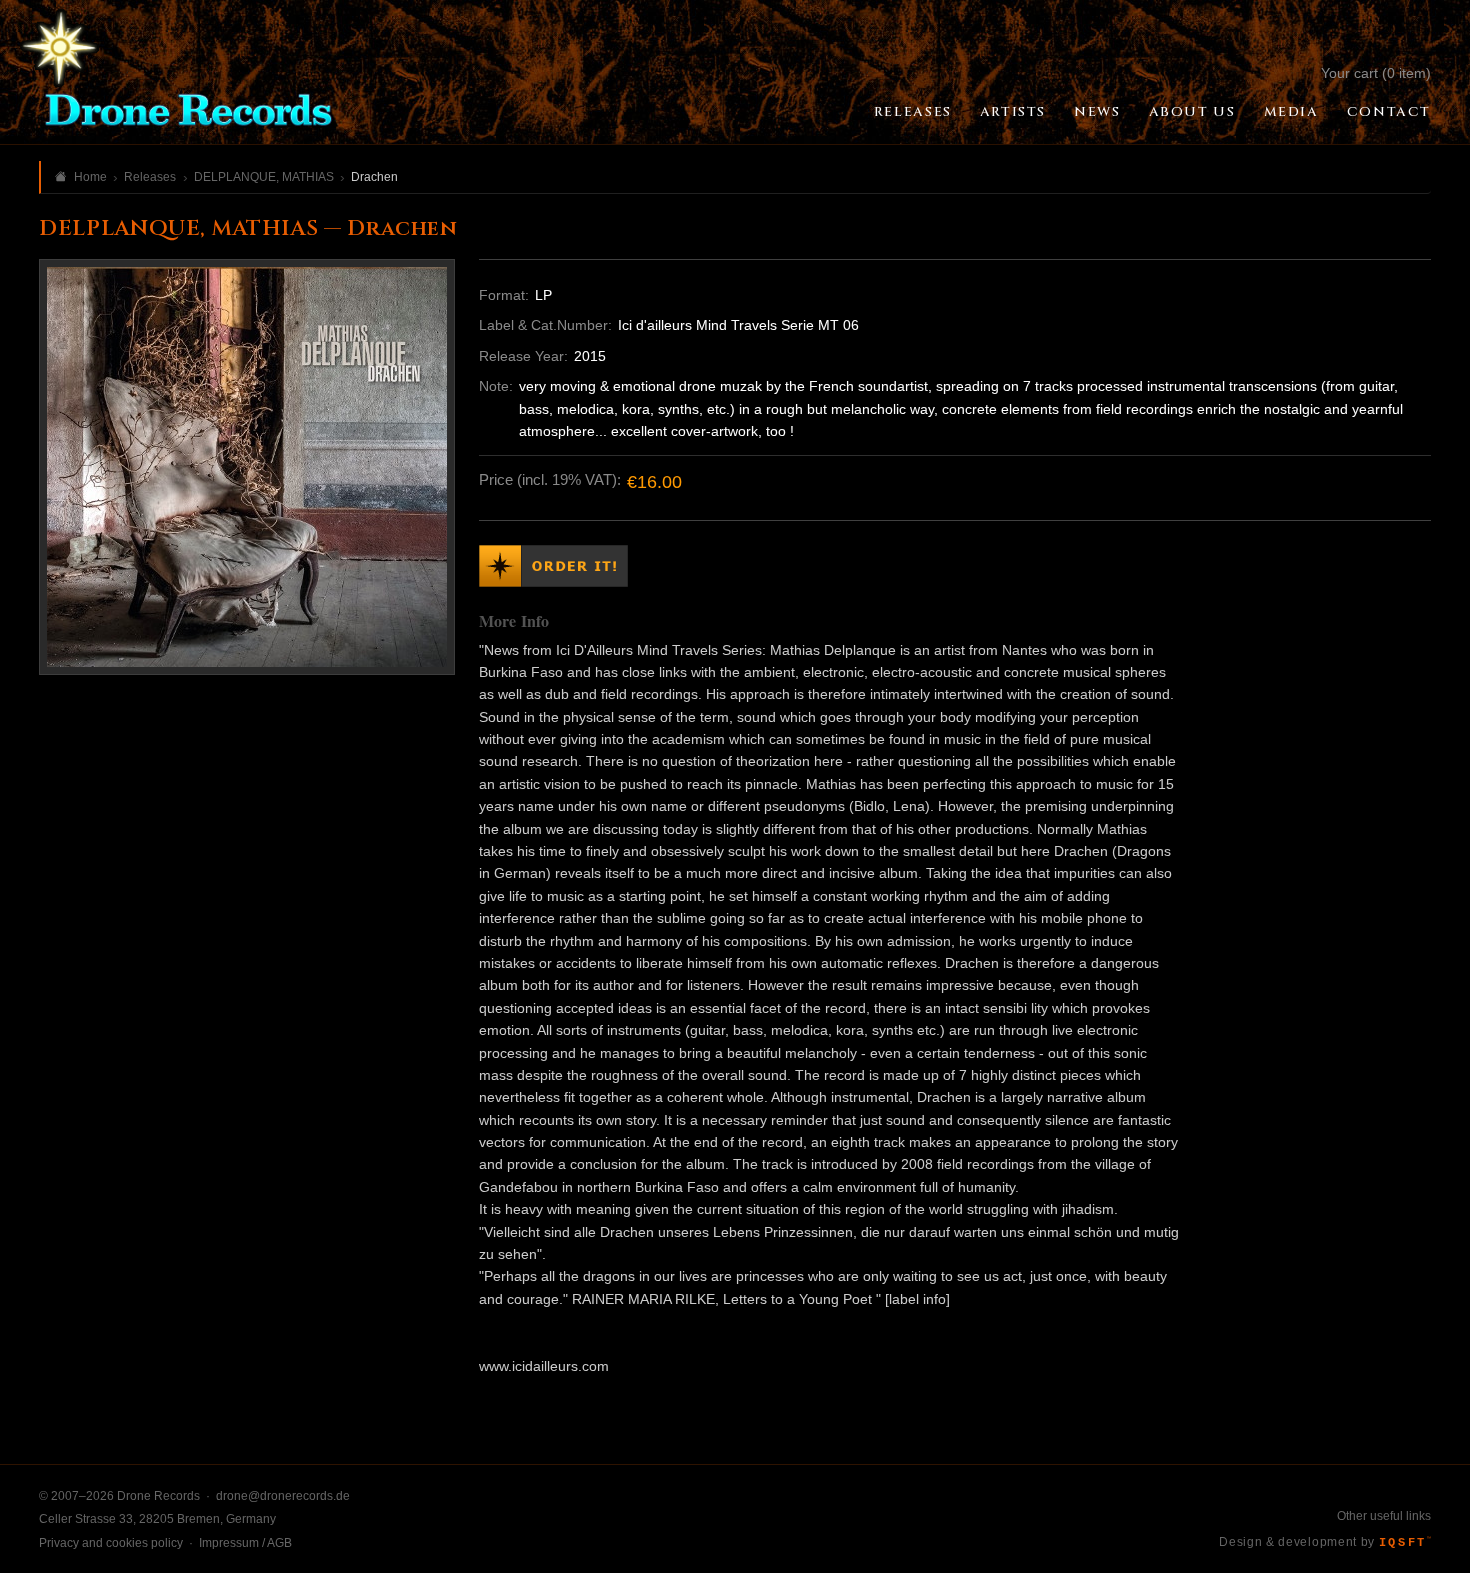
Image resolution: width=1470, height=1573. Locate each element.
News (1097, 112)
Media (1291, 112)
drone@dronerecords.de (283, 1496)
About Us (1192, 112)
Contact (1389, 112)
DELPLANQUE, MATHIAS (264, 177)
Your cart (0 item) (1376, 73)
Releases (913, 112)
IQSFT (1405, 1543)
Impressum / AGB (245, 1543)
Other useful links (1384, 1516)
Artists (1013, 112)
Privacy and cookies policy (111, 1543)
